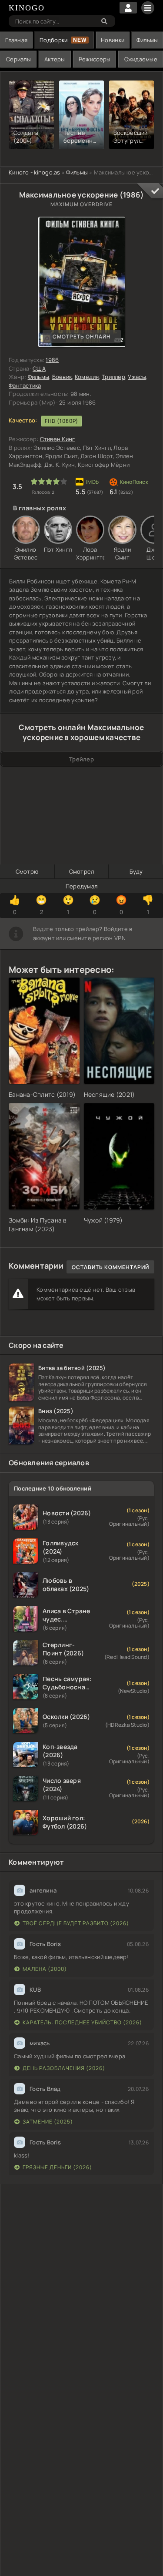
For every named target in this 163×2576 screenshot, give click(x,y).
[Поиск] (104, 21)
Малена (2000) (45, 1969)
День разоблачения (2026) (64, 2068)
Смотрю (27, 871)
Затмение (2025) (48, 2122)
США (39, 368)
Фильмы (147, 40)
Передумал (81, 886)
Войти (128, 8)
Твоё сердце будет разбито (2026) (76, 1923)
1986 (52, 360)
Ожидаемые (141, 59)
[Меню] (148, 8)
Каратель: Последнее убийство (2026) (82, 2022)
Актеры (55, 59)
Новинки (113, 40)
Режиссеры (95, 59)
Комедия (87, 377)
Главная (16, 40)
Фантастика (25, 385)
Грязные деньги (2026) (57, 2167)
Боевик (62, 377)
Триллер (113, 377)
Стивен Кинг (58, 439)
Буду (136, 871)
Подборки (53, 40)
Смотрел (82, 871)
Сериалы (18, 59)
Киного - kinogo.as (35, 172)
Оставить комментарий (110, 1267)
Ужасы (137, 377)
